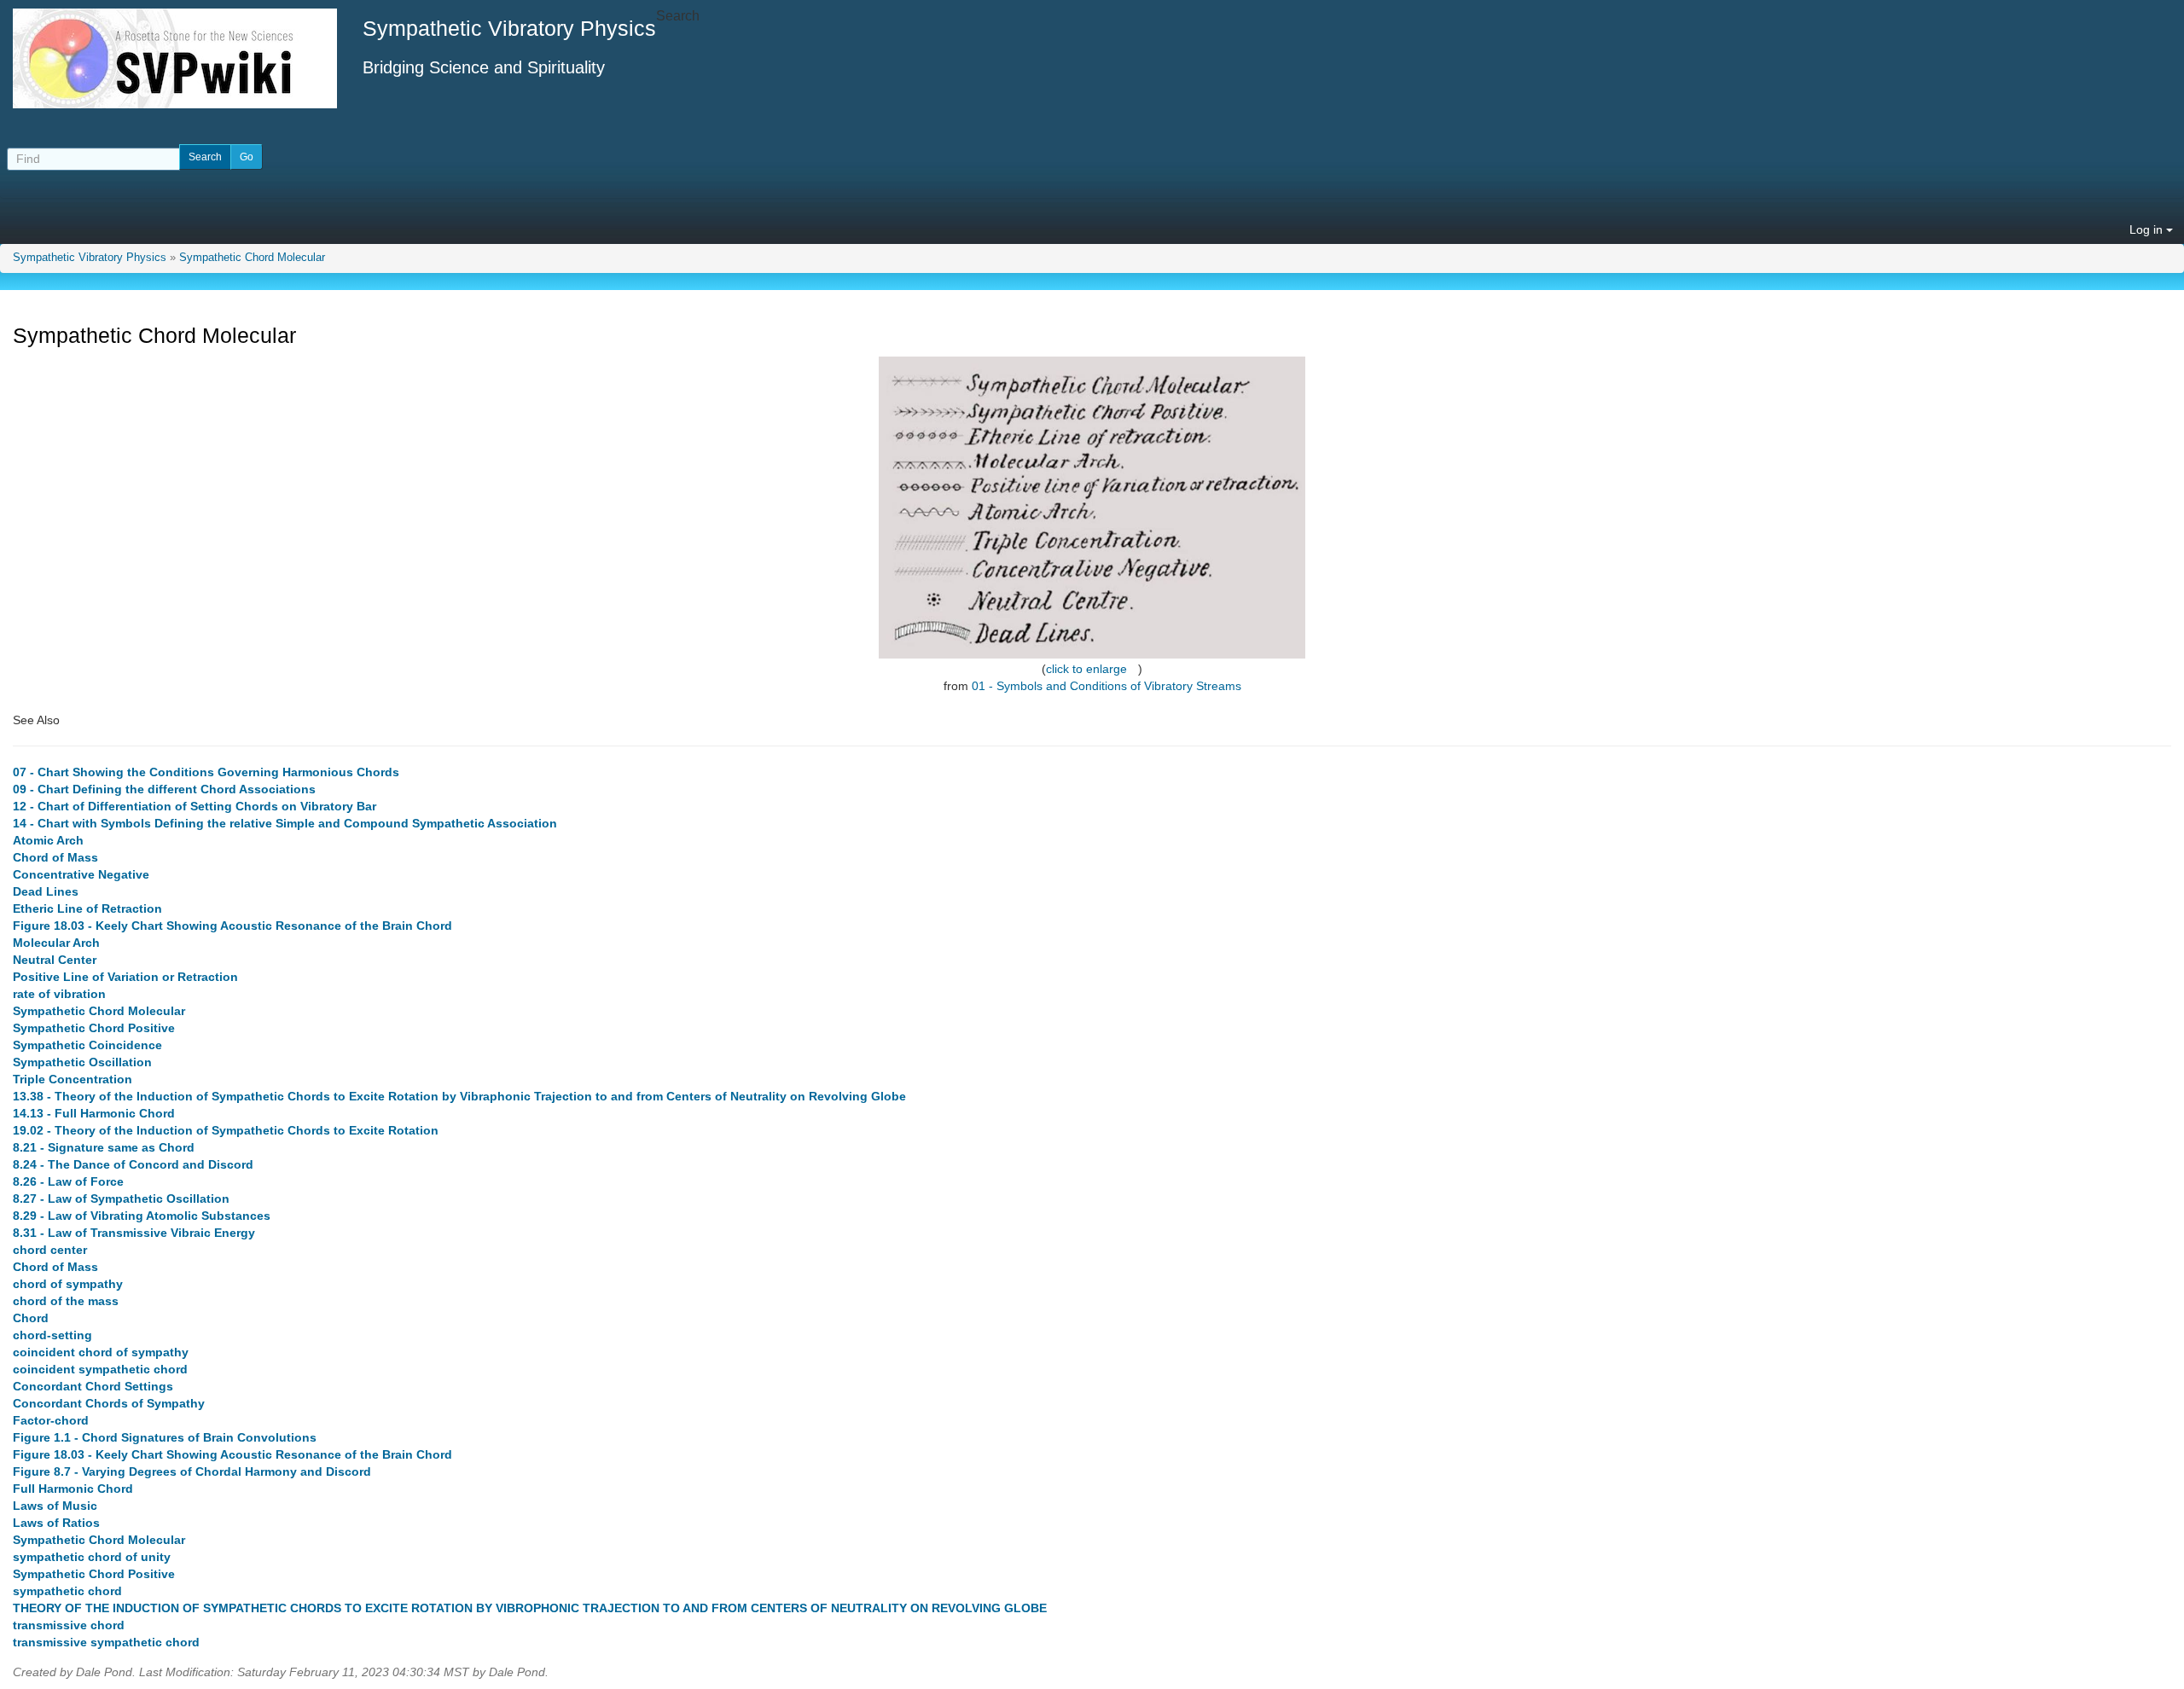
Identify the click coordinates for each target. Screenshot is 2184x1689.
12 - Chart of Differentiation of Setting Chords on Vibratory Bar (195, 806)
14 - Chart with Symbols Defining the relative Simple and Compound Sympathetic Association (285, 823)
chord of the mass (66, 1301)
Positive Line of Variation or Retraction (125, 977)
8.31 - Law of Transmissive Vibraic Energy (134, 1233)
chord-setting (52, 1335)
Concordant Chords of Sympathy (109, 1403)
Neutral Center (55, 960)
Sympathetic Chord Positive (94, 1028)
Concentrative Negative (81, 874)
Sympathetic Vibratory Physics (90, 258)
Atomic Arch (48, 840)
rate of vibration (59, 994)
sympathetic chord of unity (92, 1557)
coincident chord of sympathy (101, 1352)
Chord (31, 1318)
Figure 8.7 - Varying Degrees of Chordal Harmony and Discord (192, 1471)
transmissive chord (69, 1625)
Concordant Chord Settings (93, 1386)
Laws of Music (55, 1506)
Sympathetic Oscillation (82, 1062)
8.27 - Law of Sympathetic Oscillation (121, 1199)
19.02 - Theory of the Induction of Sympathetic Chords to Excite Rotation (226, 1130)
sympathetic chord (67, 1591)
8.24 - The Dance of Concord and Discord (133, 1164)
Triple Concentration (73, 1079)
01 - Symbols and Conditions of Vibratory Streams (1107, 686)
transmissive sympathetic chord (106, 1642)
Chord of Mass (55, 857)
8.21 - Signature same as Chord (104, 1147)
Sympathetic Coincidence (87, 1045)
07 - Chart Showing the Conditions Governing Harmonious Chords (206, 772)
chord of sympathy (68, 1284)
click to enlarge (1086, 669)
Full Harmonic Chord (73, 1489)
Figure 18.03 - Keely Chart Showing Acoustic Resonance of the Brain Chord (232, 926)
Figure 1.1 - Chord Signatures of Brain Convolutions (165, 1437)
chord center (50, 1250)
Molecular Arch (56, 943)
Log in (2148, 229)
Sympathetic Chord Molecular (252, 258)
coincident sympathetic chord (100, 1369)
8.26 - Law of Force (68, 1181)
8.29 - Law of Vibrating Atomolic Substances (142, 1216)
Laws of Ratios (56, 1523)
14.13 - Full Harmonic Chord (94, 1113)
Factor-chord (51, 1420)
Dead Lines (46, 891)
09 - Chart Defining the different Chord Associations (164, 789)
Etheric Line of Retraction (87, 908)
